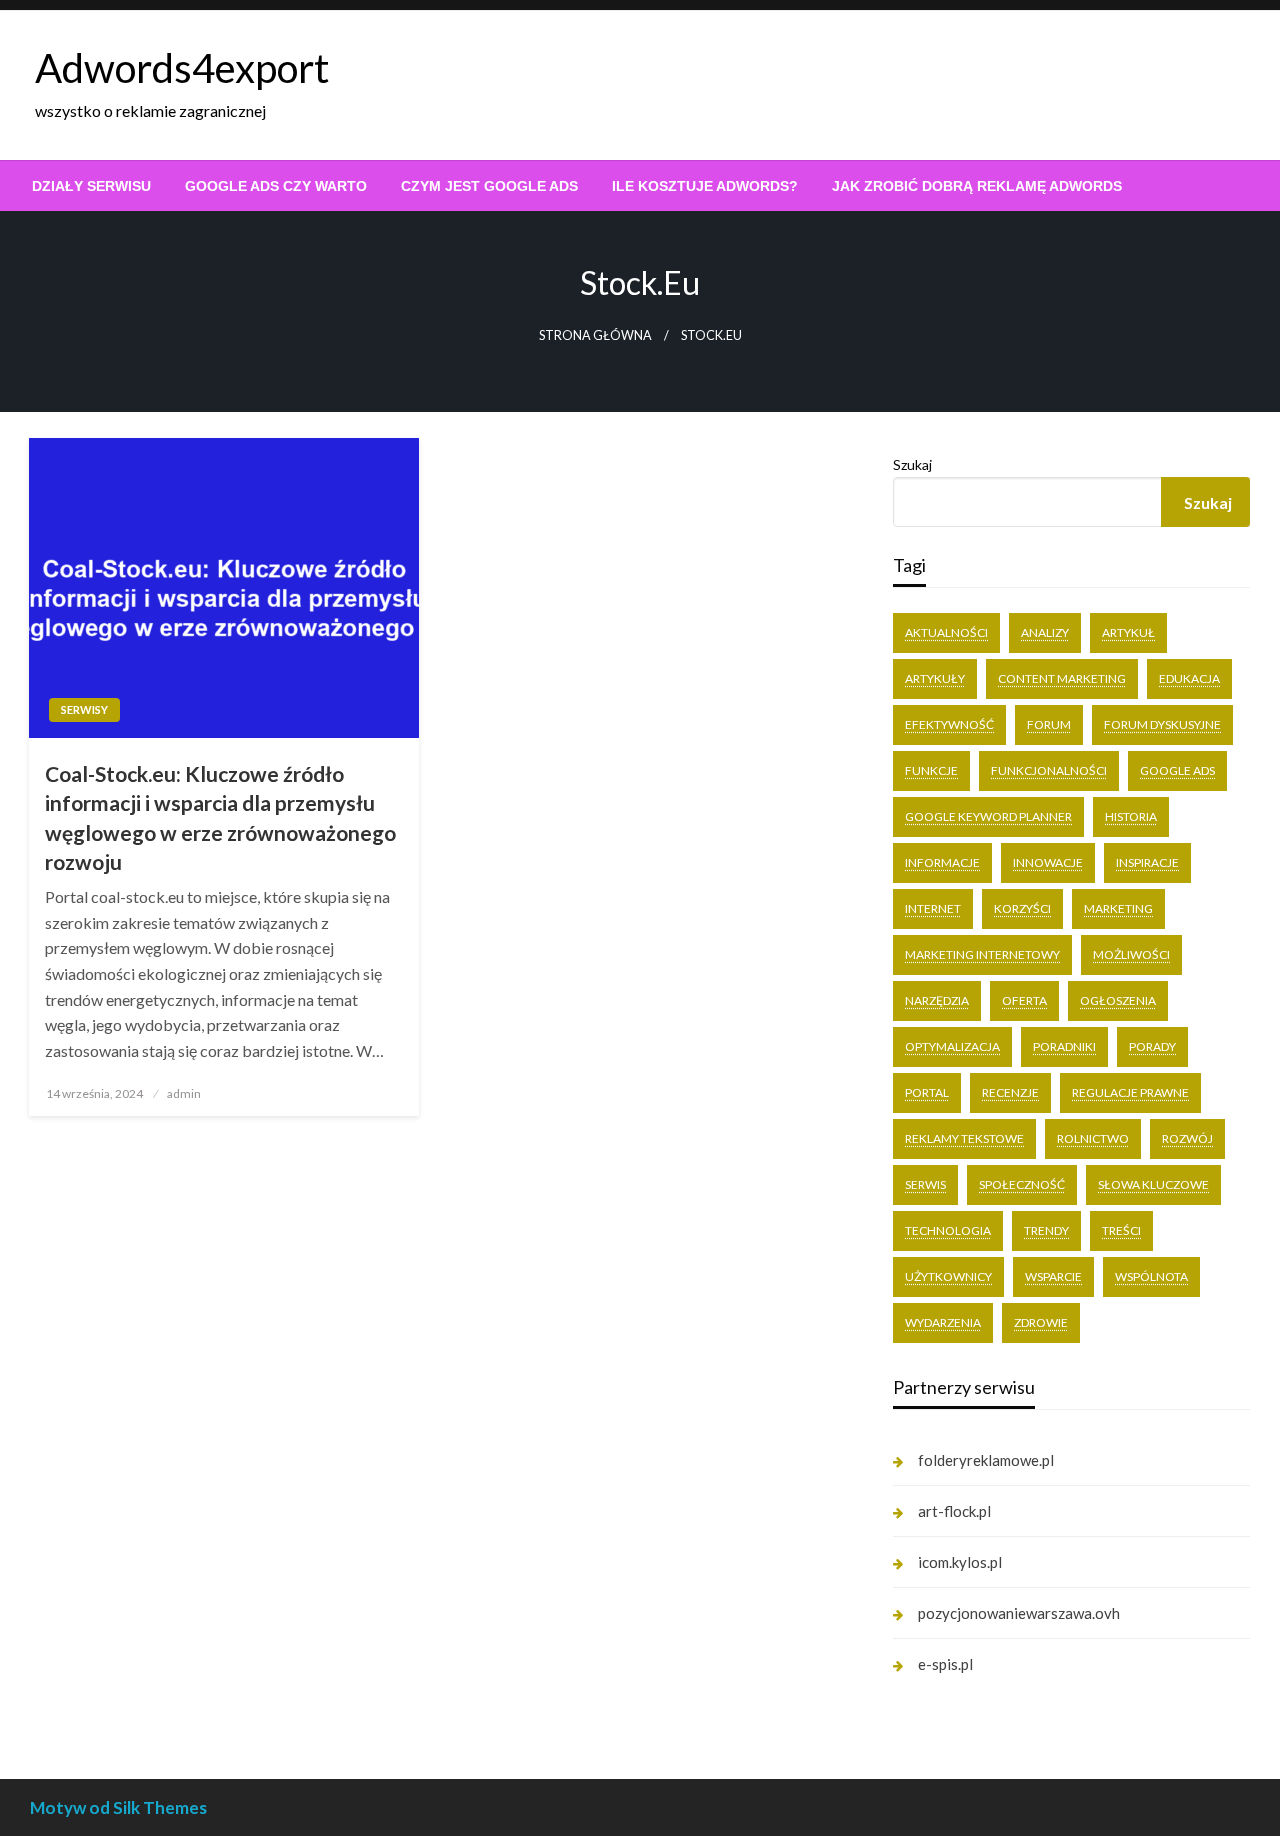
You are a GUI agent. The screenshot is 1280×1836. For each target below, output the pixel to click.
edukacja (1189, 678)
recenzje (1010, 1092)
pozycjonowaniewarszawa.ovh (1019, 1613)
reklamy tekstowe (964, 1138)
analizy (1045, 632)
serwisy (84, 709)
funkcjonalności (1049, 770)
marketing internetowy (982, 954)
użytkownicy (948, 1276)
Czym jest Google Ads (489, 186)
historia (1131, 816)
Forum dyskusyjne (1162, 724)
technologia (948, 1230)
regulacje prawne (1130, 1092)
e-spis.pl (945, 1664)
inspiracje (1147, 862)
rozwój (1187, 1138)
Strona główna (595, 335)
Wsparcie (1053, 1276)
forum (1049, 724)
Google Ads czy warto (276, 186)
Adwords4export (182, 68)
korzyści (1022, 908)
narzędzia (937, 1000)
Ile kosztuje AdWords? (705, 186)
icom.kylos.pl (960, 1562)
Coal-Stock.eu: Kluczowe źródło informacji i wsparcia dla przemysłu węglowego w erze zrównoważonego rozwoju (220, 817)
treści (1121, 1230)
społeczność (1022, 1184)
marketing (1118, 908)
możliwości (1131, 954)
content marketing (1062, 678)
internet (933, 908)
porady (1152, 1046)
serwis (925, 1184)
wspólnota (1151, 1276)
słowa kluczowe (1153, 1184)
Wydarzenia (943, 1322)
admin (184, 1093)
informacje (942, 862)
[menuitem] (91, 186)
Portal (927, 1092)
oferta (1024, 1000)
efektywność (949, 724)
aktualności (946, 632)
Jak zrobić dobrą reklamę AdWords (977, 186)
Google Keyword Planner (988, 816)
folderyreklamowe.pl (986, 1460)
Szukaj (912, 464)
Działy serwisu (91, 186)
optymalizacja (952, 1046)
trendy (1046, 1230)
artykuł (1128, 632)
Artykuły (935, 678)
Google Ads (1177, 770)
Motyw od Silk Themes (118, 1807)
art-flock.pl (954, 1511)
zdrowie (1041, 1322)
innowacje (1048, 862)
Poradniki (1064, 1046)
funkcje (931, 770)
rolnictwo (1093, 1138)
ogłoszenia (1118, 1000)
